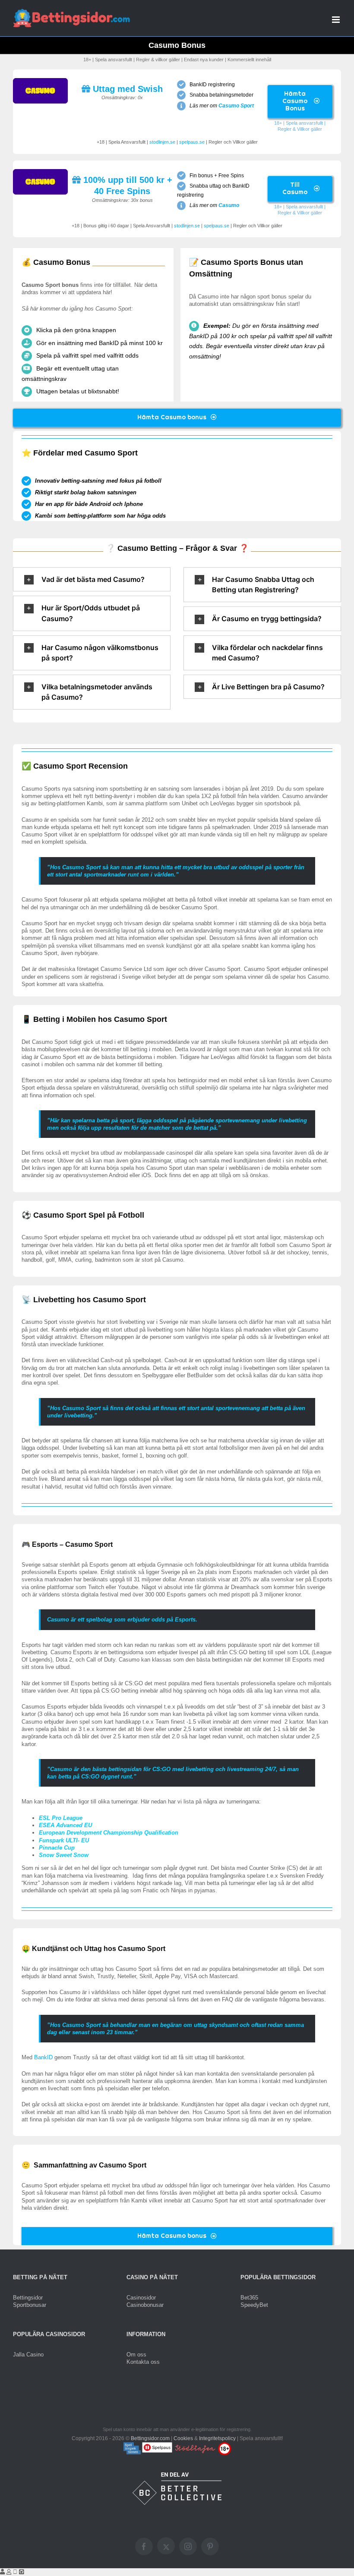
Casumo (229, 205)
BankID (43, 2057)
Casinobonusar (145, 2305)
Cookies (183, 2438)
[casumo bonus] (40, 81)
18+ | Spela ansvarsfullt (299, 123)
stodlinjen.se (162, 142)
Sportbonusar (30, 2305)
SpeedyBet (254, 2305)
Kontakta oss (143, 2362)
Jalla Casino (28, 2355)
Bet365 (249, 2298)
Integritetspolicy (217, 2438)
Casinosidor (141, 2298)
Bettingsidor (28, 2298)
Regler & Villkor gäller (300, 129)
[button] (92, 580)
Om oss (136, 2355)
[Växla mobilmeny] (337, 20)
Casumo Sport (236, 106)
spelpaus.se (192, 142)
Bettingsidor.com (150, 2438)
